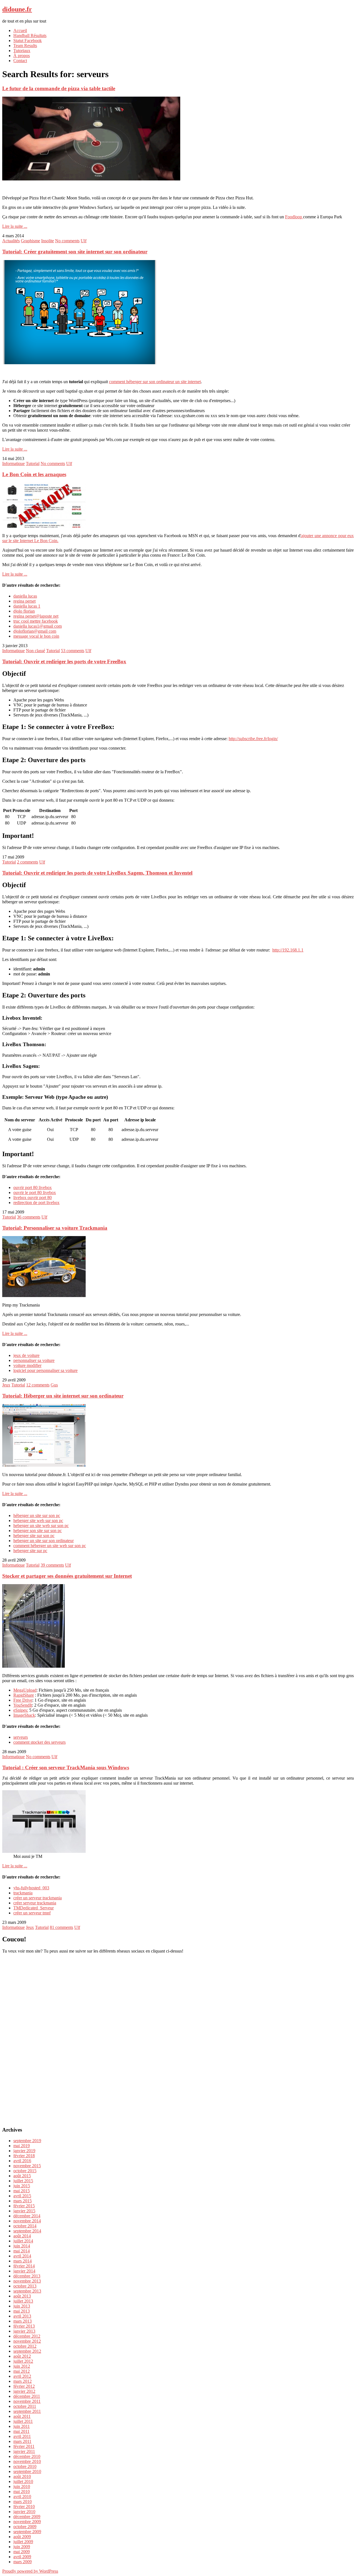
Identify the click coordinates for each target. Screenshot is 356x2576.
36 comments (29, 1217)
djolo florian (24, 611)
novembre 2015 (27, 2166)
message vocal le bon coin (36, 636)
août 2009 (22, 2537)
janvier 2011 (24, 2451)
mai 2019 (22, 2146)
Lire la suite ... (15, 226)
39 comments (52, 1565)
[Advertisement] (178, 2037)
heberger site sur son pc (34, 1536)
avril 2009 (22, 2557)
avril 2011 (22, 2436)
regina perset (24, 601)
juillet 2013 (23, 2301)
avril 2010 (22, 2497)
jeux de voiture (26, 1355)
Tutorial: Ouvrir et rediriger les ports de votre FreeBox (64, 661)
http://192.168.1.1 (288, 950)
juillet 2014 (23, 2241)
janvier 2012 (24, 2391)
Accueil (20, 30)
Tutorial (33, 463)
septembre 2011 (27, 2411)
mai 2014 (22, 2251)
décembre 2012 (27, 2336)
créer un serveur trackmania (38, 1898)
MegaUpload (25, 1690)
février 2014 (24, 2266)
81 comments (61, 1927)
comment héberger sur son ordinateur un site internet (155, 382)
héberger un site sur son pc (37, 1515)
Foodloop (294, 217)
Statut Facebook (28, 41)
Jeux (6, 1385)
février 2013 (24, 2326)
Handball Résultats (30, 36)
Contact (20, 61)
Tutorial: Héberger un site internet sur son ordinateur (63, 1396)
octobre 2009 (25, 2527)
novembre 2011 (27, 2401)
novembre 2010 (27, 2461)
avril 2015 (22, 2196)
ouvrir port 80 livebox (33, 1187)
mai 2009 (22, 2552)
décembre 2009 (27, 2517)
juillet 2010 (23, 2481)
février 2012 (24, 2386)
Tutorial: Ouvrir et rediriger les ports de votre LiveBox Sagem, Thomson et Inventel (97, 873)
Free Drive (23, 1700)
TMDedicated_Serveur (34, 1908)
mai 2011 (21, 2431)
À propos (22, 56)
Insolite (48, 241)
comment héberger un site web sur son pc (50, 1546)
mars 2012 (23, 2381)
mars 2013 (23, 2321)
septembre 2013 (27, 2291)
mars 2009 (23, 2562)
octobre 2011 (25, 2406)
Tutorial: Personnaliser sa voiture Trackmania (55, 1228)
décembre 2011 (27, 2396)
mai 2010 (22, 2491)
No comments (67, 241)
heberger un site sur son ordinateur (44, 1541)
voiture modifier (27, 1365)
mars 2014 (23, 2261)
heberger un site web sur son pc (41, 1526)
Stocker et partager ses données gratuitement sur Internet (67, 1576)
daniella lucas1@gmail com (38, 626)
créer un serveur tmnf (32, 1913)
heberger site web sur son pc (38, 1521)
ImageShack (24, 1715)
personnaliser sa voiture (34, 1360)
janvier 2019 (24, 2151)
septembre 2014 (27, 2231)
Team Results (25, 46)
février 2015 (24, 2206)
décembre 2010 (27, 2456)
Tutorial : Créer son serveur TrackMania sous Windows (66, 1768)
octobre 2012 (25, 2346)
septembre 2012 (27, 2351)
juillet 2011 (23, 2421)
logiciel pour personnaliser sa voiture (45, 1370)
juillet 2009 (23, 2542)
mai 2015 (22, 2191)
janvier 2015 (24, 2211)
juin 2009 (22, 2547)
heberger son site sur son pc (38, 1531)
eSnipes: (21, 1710)
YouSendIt (23, 1705)
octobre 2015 (25, 2171)
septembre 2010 (27, 2471)
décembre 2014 (27, 2216)
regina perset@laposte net (36, 616)
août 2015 (22, 2176)
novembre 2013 (27, 2281)
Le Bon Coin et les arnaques (34, 474)
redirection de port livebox (36, 1203)
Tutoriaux (22, 51)
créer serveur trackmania (35, 1903)
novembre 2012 (27, 2341)
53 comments (73, 651)
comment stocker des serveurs (39, 1742)
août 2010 (22, 2476)
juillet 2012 (23, 2361)
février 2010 (24, 2507)
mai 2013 (22, 2311)
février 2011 (24, 2446)
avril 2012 (22, 2376)
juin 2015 (22, 2186)
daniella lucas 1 (27, 606)
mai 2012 (22, 2371)
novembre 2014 (27, 2221)
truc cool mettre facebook (36, 621)
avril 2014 (22, 2256)
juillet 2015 (23, 2181)
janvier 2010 (24, 2512)
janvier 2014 (24, 2271)
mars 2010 (23, 2502)
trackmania (23, 1893)
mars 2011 (22, 2441)
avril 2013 (22, 2316)
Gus (54, 1385)
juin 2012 (22, 2366)
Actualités (11, 241)
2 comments (28, 862)
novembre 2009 (27, 2522)
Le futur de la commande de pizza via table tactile (59, 88)
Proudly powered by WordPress (30, 2571)
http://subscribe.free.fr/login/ (253, 739)
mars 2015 (23, 2201)
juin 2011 (22, 2426)
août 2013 (22, 2296)
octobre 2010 (25, 2466)
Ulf (84, 241)
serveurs (21, 1737)
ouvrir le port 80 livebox (35, 1192)
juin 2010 (22, 2486)
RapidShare (24, 1695)
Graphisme (30, 241)
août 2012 (22, 2356)
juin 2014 (22, 2246)
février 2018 (24, 2156)
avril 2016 (22, 2161)
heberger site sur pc (30, 1551)
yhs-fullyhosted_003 (31, 1888)
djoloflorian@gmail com (35, 631)
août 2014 (22, 2236)
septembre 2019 (27, 2141)
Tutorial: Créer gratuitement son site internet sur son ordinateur (75, 252)
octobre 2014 (25, 2226)
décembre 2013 (27, 2276)
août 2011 (22, 2416)
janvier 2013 (24, 2331)
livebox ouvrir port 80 (33, 1198)
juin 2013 (22, 2306)
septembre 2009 (27, 2532)
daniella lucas (25, 596)
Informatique (13, 463)
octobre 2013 (25, 2286)
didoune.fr (17, 9)
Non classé (35, 651)
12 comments (38, 1385)
